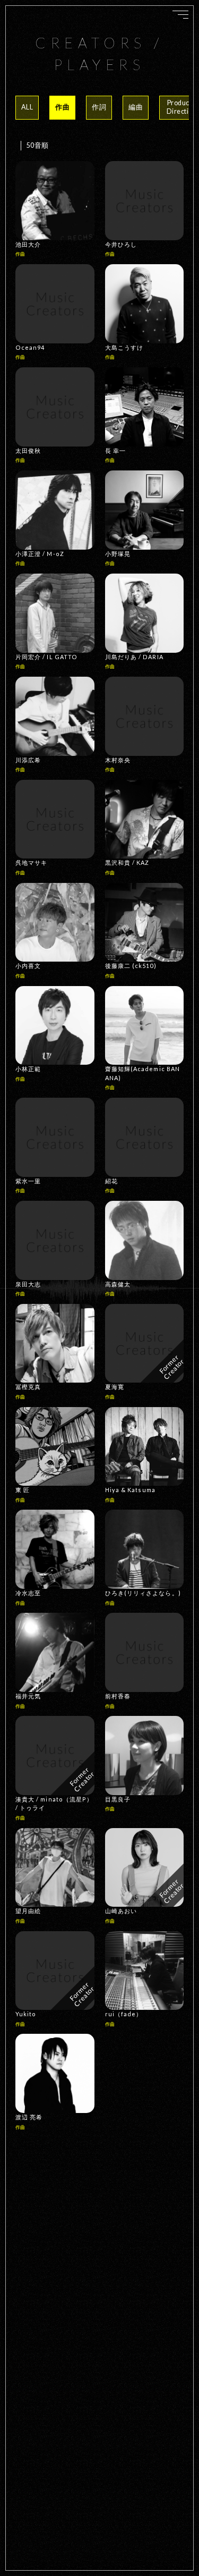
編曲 (136, 107)
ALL (27, 107)
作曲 (62, 107)
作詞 (99, 107)
